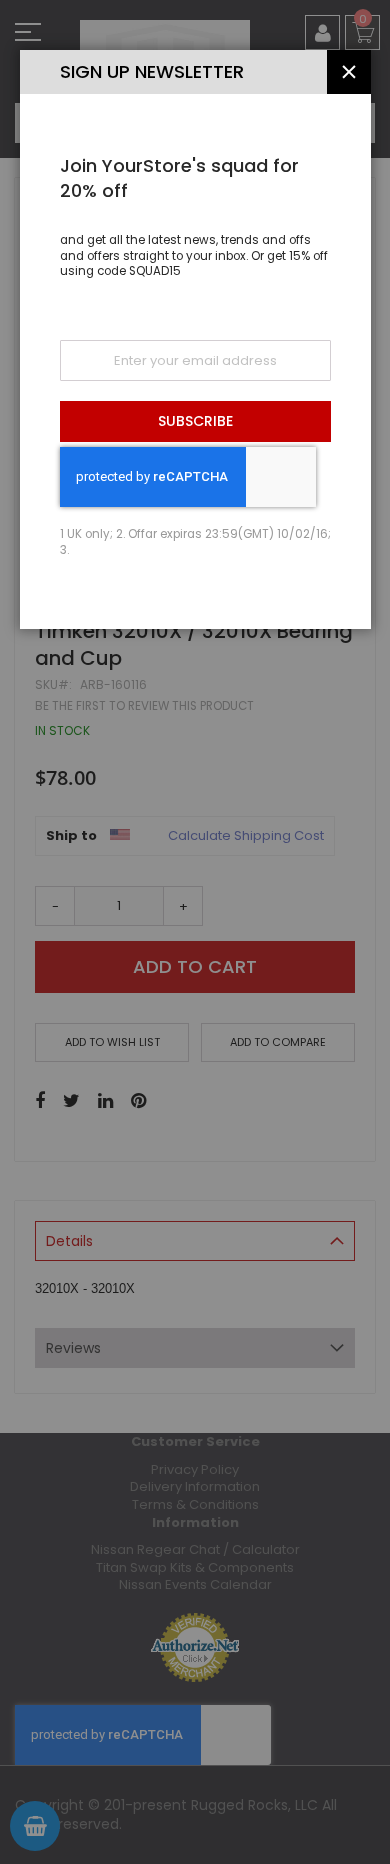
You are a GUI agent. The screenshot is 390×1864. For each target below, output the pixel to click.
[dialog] (195, 932)
